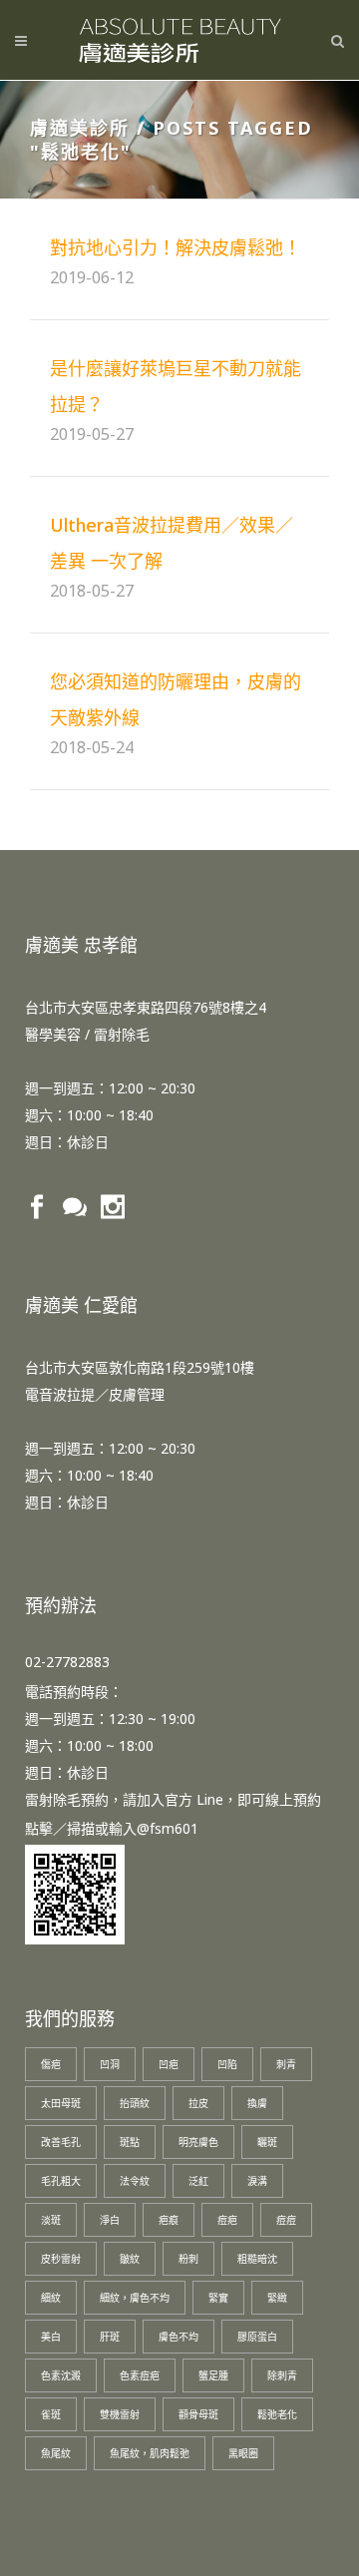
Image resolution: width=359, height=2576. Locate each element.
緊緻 (277, 2298)
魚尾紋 (56, 2453)
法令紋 (135, 2181)
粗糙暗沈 (257, 2259)
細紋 (51, 2298)
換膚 (257, 2103)
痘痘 (286, 2220)
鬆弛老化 (277, 2414)
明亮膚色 (198, 2142)
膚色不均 (179, 2337)
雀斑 (51, 2414)
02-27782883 (67, 1662)
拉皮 (198, 2103)
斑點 (130, 2142)
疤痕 (169, 2220)
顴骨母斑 (198, 2414)
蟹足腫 (213, 2375)
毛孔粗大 (61, 2181)
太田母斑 (61, 2103)
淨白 (110, 2220)
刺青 (286, 2064)
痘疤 (227, 2220)
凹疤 (169, 2064)
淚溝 (257, 2181)
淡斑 (51, 2220)
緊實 (218, 2298)
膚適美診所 (80, 128)
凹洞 (110, 2064)
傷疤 (51, 2064)
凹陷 (227, 2064)
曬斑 (267, 2142)
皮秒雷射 (61, 2259)
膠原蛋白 (257, 2337)
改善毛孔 (61, 2142)
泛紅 (198, 2181)
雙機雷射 (120, 2414)
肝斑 (110, 2337)
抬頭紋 (135, 2103)
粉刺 (188, 2259)
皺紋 (130, 2259)
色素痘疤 (140, 2375)
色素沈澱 (61, 2375)
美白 (51, 2337)
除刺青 (282, 2375)
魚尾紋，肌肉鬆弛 (150, 2453)
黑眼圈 (243, 2453)
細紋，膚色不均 (135, 2298)
